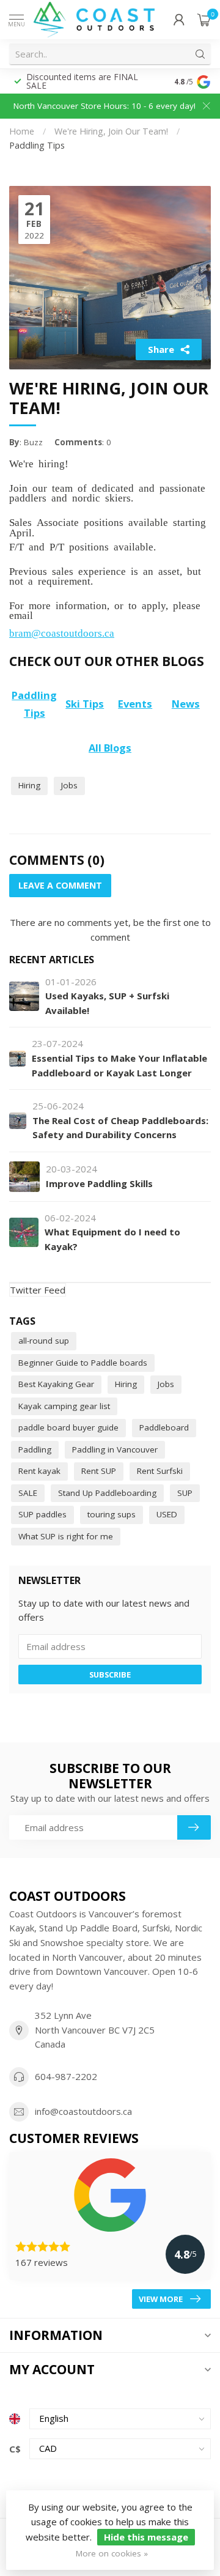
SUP (185, 1493)
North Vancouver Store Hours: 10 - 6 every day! (105, 106)
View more (161, 2299)
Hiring (29, 785)
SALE (28, 1493)
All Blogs (110, 748)
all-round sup (44, 1341)
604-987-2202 (66, 2076)
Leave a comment (60, 885)
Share (161, 349)
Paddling (35, 1449)
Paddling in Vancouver (115, 1449)
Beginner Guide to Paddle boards (83, 1363)
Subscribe (110, 1675)
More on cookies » (112, 2553)
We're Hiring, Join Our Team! (112, 131)
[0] (204, 20)
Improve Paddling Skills (99, 1183)
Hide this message (146, 2537)
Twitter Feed (38, 1290)
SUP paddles (42, 1514)
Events (135, 704)
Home (22, 131)
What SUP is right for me (66, 1536)
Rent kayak (39, 1471)
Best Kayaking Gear (56, 1384)
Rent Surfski (160, 1471)
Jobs (69, 785)
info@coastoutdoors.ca (83, 2111)
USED (167, 1514)
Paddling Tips (37, 145)
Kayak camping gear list (64, 1406)
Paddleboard (164, 1427)
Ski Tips (85, 704)
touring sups (112, 1514)
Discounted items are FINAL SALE (82, 81)
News (186, 704)
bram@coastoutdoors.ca (62, 632)
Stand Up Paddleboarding (107, 1493)
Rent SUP (99, 1471)
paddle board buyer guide (68, 1427)
